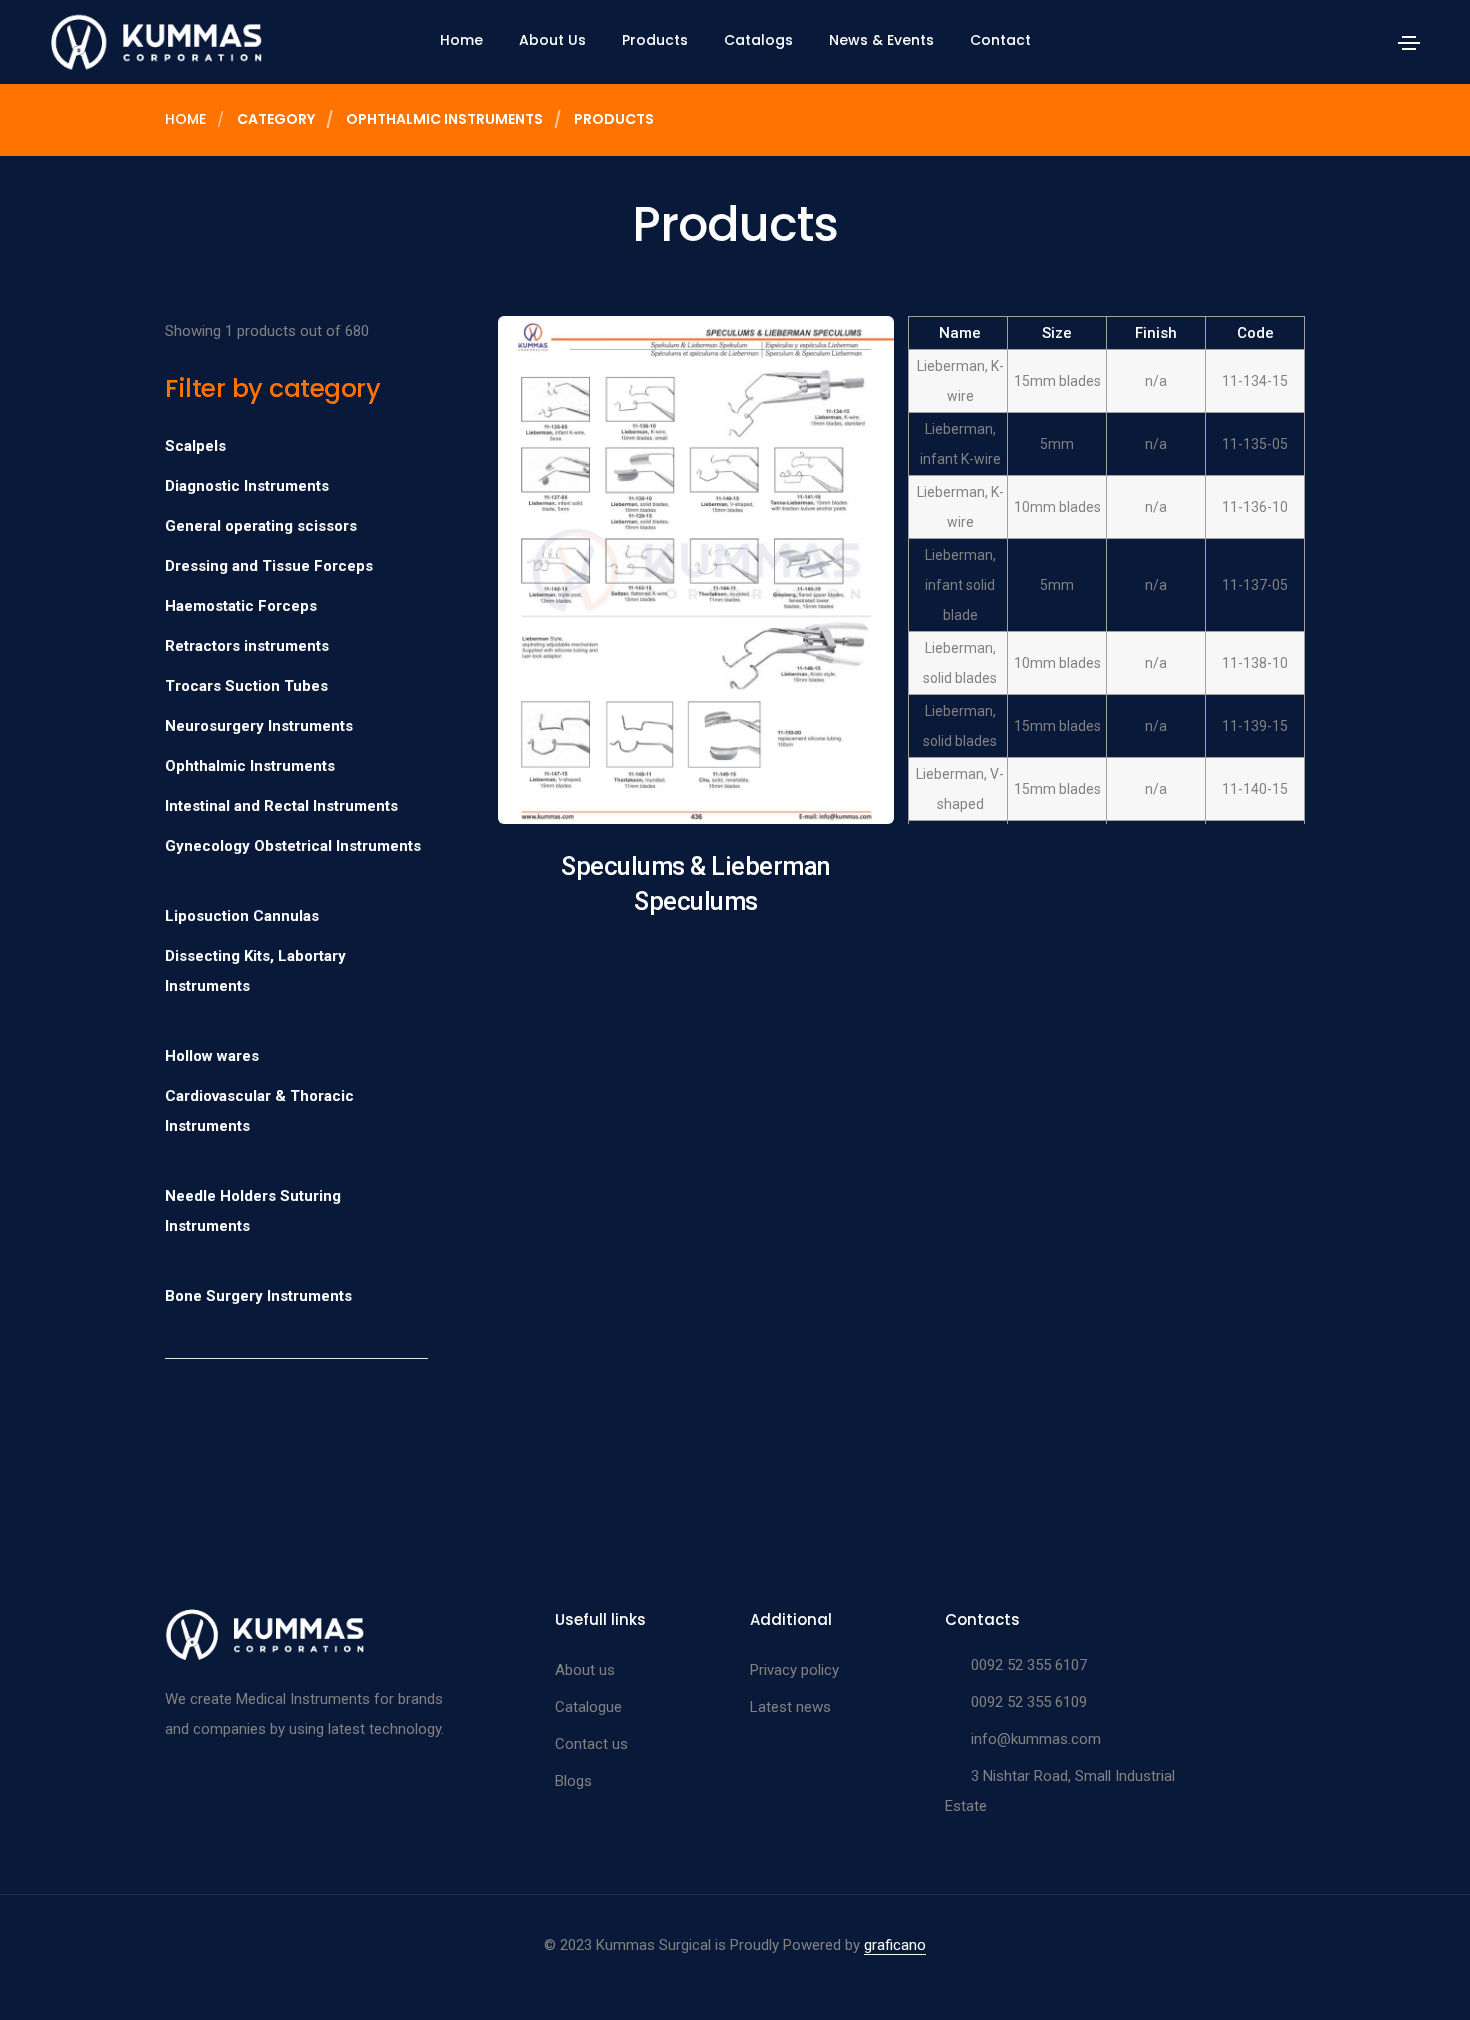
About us (585, 1670)
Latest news (790, 1707)
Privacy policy (794, 1670)
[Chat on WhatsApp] (32, 1972)
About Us (552, 40)
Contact (1000, 40)
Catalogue (588, 1707)
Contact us (591, 1744)
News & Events (881, 40)
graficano (895, 1945)
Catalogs (758, 40)
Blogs (573, 1781)
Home (461, 40)
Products (655, 40)
